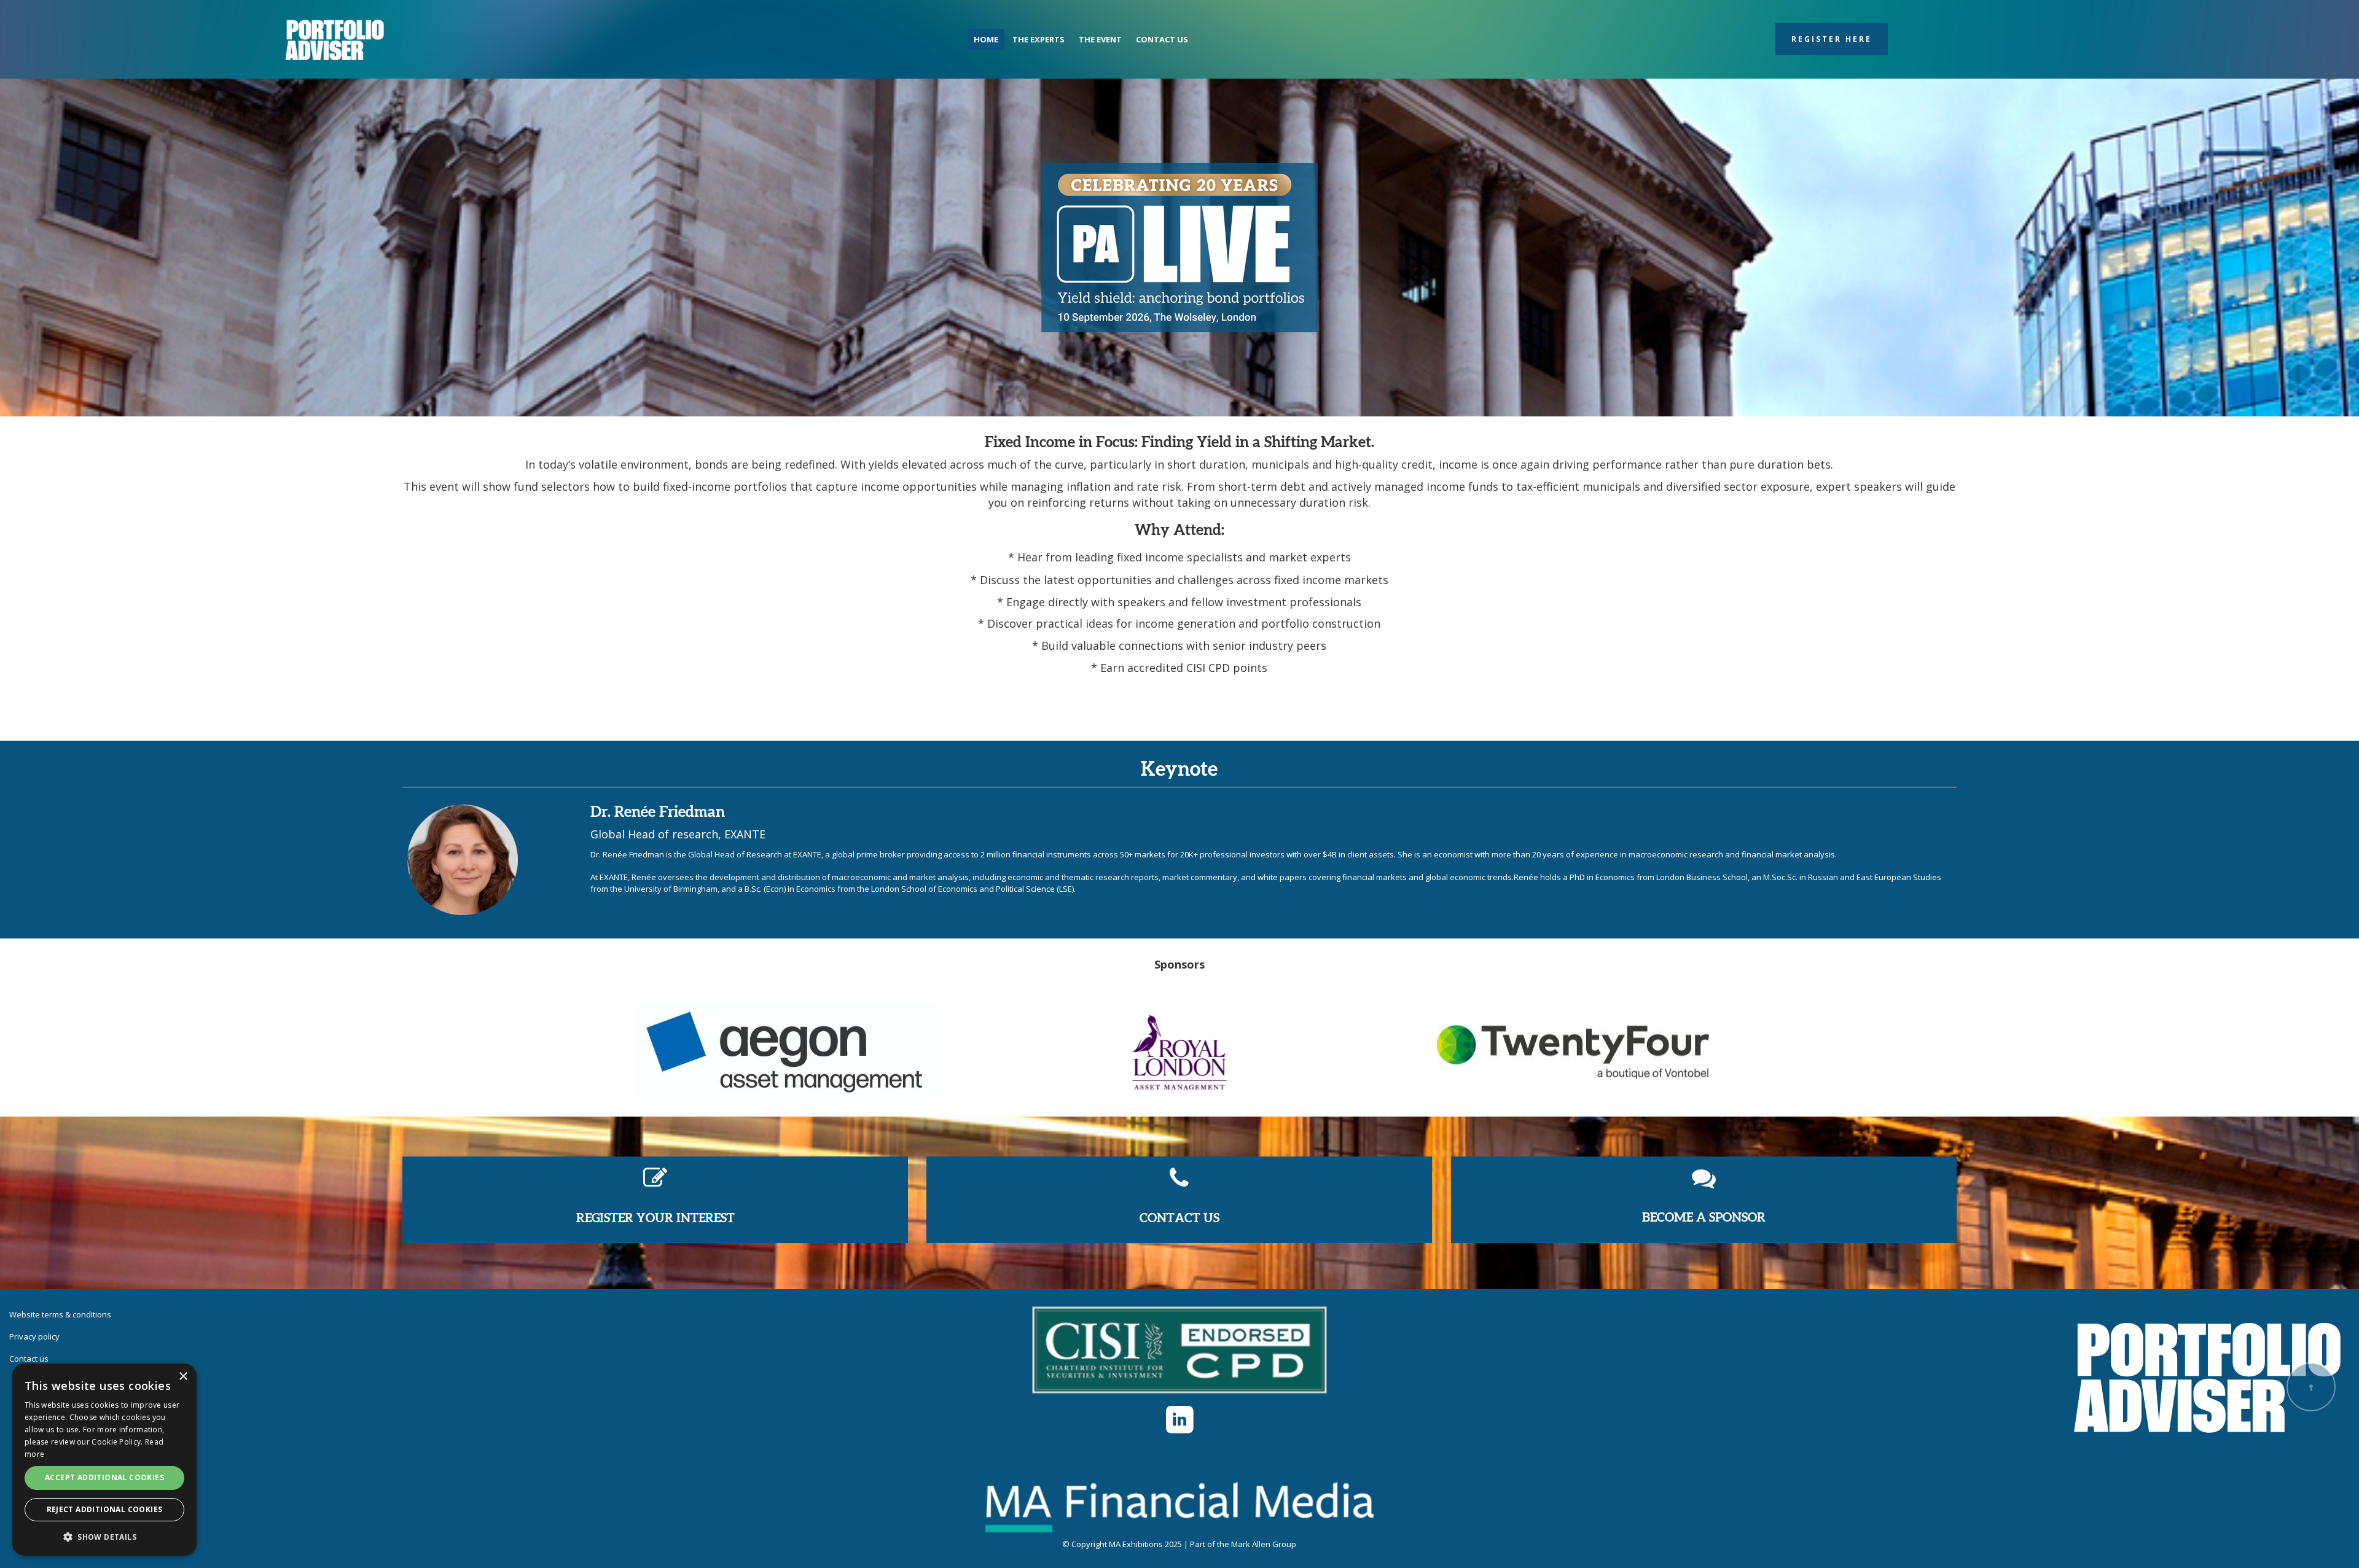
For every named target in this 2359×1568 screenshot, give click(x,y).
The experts (1039, 39)
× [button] (183, 1377)
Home (986, 39)
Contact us (1162, 39)
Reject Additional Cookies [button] (105, 1509)
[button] (104, 1536)
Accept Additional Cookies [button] (104, 1477)
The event (1100, 39)
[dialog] (104, 1460)
